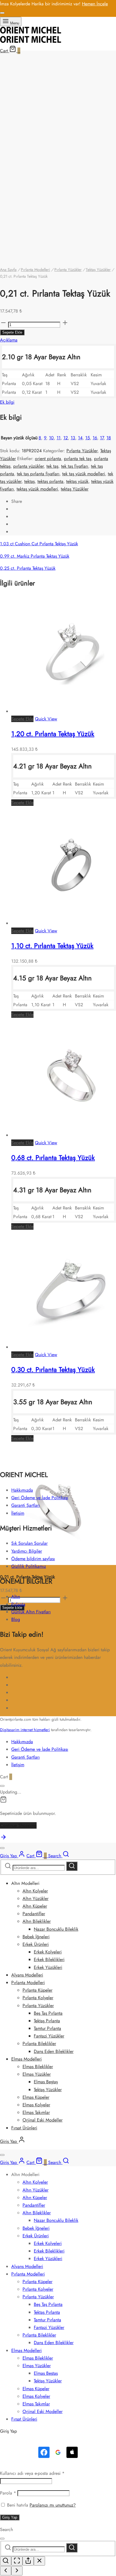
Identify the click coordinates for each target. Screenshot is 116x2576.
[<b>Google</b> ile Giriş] (58, 2452)
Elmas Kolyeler (36, 2105)
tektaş (29, 481)
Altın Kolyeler (35, 1891)
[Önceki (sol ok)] (6, 2571)
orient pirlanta (48, 459)
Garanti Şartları (25, 1505)
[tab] (58, 340)
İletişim (18, 1513)
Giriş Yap (10, 2517)
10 (51, 438)
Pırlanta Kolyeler (38, 1998)
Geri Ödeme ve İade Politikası (40, 1498)
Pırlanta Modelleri (35, 270)
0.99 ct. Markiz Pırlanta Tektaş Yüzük (35, 556)
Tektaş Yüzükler (98, 270)
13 (73, 438)
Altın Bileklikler (37, 1921)
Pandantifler (34, 1914)
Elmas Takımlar (36, 2112)
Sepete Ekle (12, 332)
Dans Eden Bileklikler (54, 2051)
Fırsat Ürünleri (24, 2128)
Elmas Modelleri (26, 2059)
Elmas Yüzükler (37, 2074)
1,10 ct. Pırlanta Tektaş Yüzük (52, 946)
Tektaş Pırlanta (47, 2021)
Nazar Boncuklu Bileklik (56, 1929)
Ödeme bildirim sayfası (33, 1559)
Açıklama (9, 340)
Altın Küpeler (35, 1906)
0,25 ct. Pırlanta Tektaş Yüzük (28, 568)
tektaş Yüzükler (75, 489)
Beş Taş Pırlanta (48, 2013)
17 (102, 438)
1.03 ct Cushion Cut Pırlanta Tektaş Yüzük (39, 544)
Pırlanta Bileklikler (39, 2044)
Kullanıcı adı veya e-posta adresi (32, 2473)
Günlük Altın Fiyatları (31, 1612)
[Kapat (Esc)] (39, 2561)
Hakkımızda (22, 1490)
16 (95, 438)
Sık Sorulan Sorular (29, 1543)
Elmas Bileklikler (38, 2067)
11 (59, 438)
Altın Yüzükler (35, 1898)
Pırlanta (18, 1604)
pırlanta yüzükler (28, 466)
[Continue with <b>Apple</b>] (72, 2452)
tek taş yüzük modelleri (84, 474)
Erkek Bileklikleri (49, 1959)
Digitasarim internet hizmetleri (25, 1730)
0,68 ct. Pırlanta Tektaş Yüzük (53, 1158)
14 (80, 438)
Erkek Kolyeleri (48, 1952)
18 (109, 438)
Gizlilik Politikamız (29, 1566)
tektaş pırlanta (50, 481)
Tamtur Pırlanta (47, 2028)
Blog (16, 1619)
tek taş (52, 466)
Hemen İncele (95, 4)
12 (66, 438)
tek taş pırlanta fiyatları (38, 474)
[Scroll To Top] (3, 1839)
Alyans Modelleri (27, 1975)
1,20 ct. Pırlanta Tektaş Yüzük (53, 734)
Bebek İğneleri (36, 1937)
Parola (8, 2493)
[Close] (2, 13)
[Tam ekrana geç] (17, 2561)
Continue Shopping (18, 1825)
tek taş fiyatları (75, 466)
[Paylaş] (28, 2561)
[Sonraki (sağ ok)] (17, 2571)
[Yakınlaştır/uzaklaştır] (6, 2561)
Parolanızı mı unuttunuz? (53, 2505)
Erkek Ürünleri (36, 1944)
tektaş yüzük (77, 481)
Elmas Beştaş (46, 2082)
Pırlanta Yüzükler (68, 270)
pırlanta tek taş (78, 459)
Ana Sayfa (8, 270)
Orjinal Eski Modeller (43, 2120)
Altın (16, 1597)
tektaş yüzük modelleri (37, 489)
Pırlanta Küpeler (37, 1990)
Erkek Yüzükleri (48, 1967)
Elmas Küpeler (36, 2097)
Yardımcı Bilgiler (27, 1551)
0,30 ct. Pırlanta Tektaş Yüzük (53, 1370)
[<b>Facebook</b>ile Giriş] (44, 2452)
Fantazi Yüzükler (49, 2036)
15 (88, 438)
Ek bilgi (7, 402)
